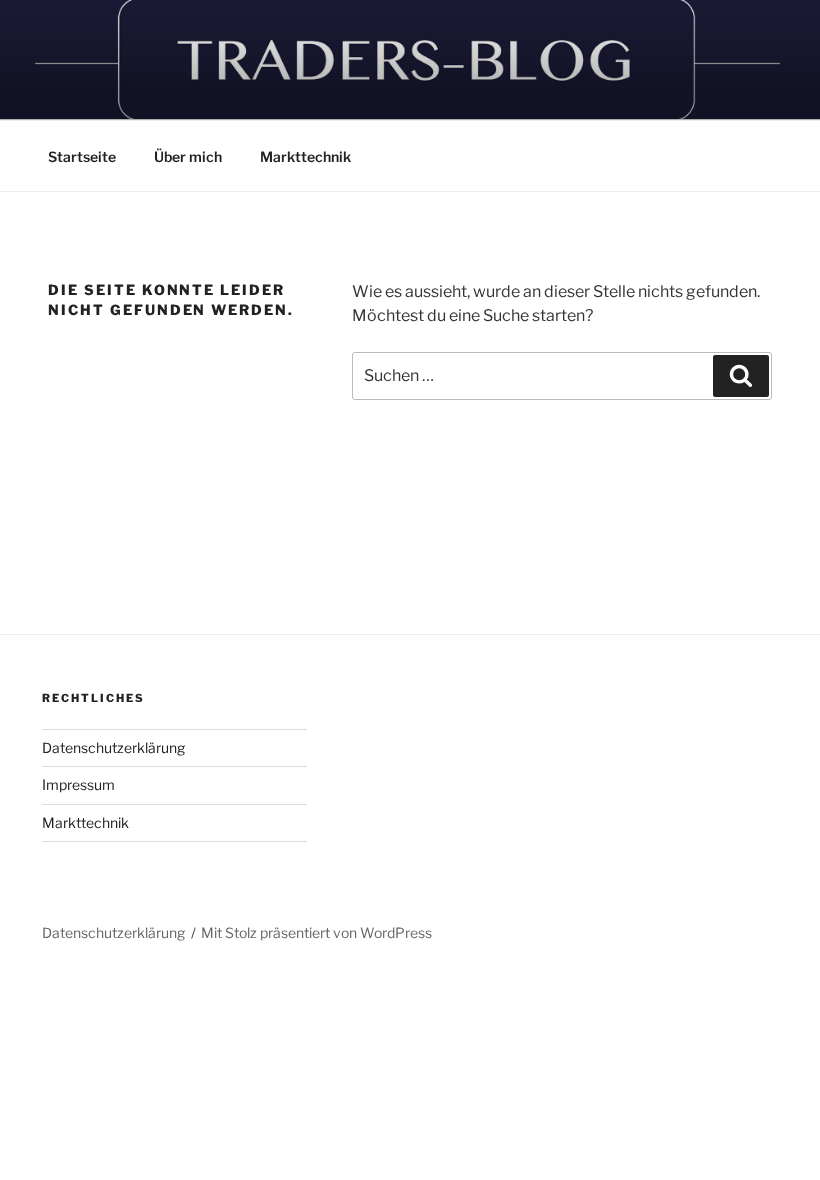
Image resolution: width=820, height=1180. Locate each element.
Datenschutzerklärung (113, 747)
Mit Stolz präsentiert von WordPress (316, 932)
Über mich (188, 156)
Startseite (82, 156)
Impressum (78, 784)
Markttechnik (305, 156)
